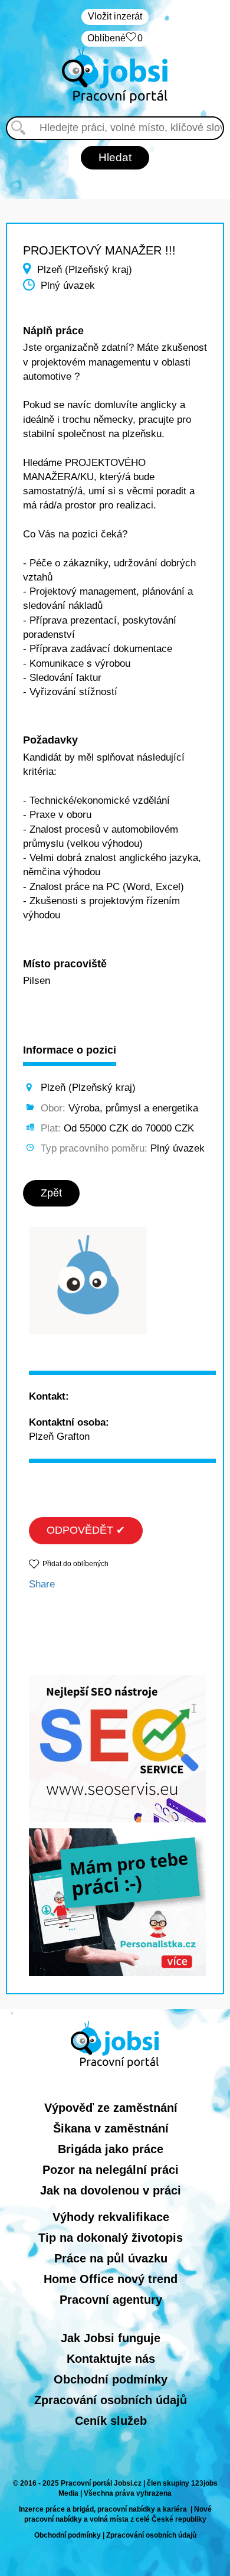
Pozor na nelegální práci (111, 2170)
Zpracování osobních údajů (111, 2400)
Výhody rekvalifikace (111, 2217)
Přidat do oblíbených (75, 1564)
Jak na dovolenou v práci (111, 2190)
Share (42, 1584)
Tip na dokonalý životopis (111, 2238)
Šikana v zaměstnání (111, 2128)
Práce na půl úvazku (111, 2258)
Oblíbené (115, 38)
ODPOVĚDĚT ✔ (86, 1530)
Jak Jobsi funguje (111, 2338)
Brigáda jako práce (111, 2149)
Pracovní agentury (111, 2300)
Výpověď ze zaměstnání (111, 2108)
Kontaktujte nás (111, 2359)
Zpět (51, 1193)
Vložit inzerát (115, 16)
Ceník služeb (111, 2421)
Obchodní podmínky (111, 2379)
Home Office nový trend (111, 2279)
